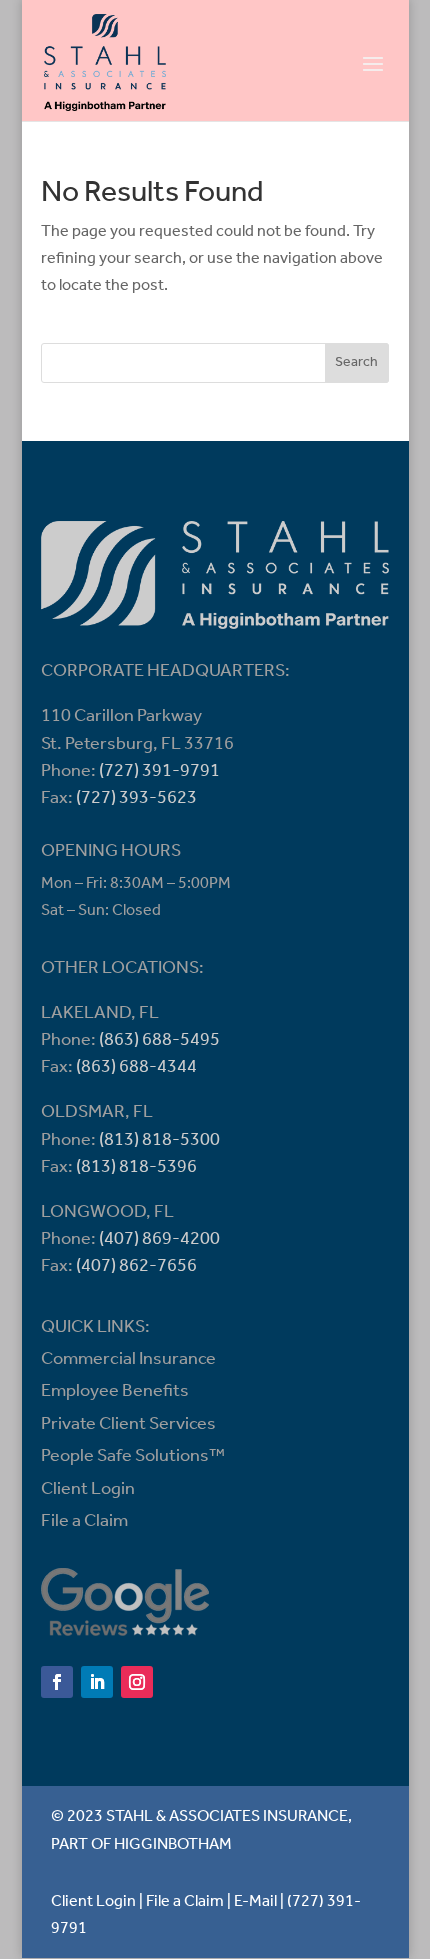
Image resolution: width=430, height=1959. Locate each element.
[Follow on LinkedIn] (97, 1682)
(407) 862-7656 (136, 1267)
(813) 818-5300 (159, 1141)
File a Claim (84, 1522)
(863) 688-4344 (136, 1068)
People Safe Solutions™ (133, 1457)
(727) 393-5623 (136, 799)
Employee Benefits (115, 1392)
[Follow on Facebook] (57, 1682)
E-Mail (255, 1902)
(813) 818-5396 (136, 1168)
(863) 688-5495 (159, 1041)
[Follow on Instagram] (137, 1682)
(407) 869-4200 (159, 1240)
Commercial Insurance (128, 1360)
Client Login (88, 1490)
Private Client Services (128, 1425)
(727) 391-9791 (159, 772)
